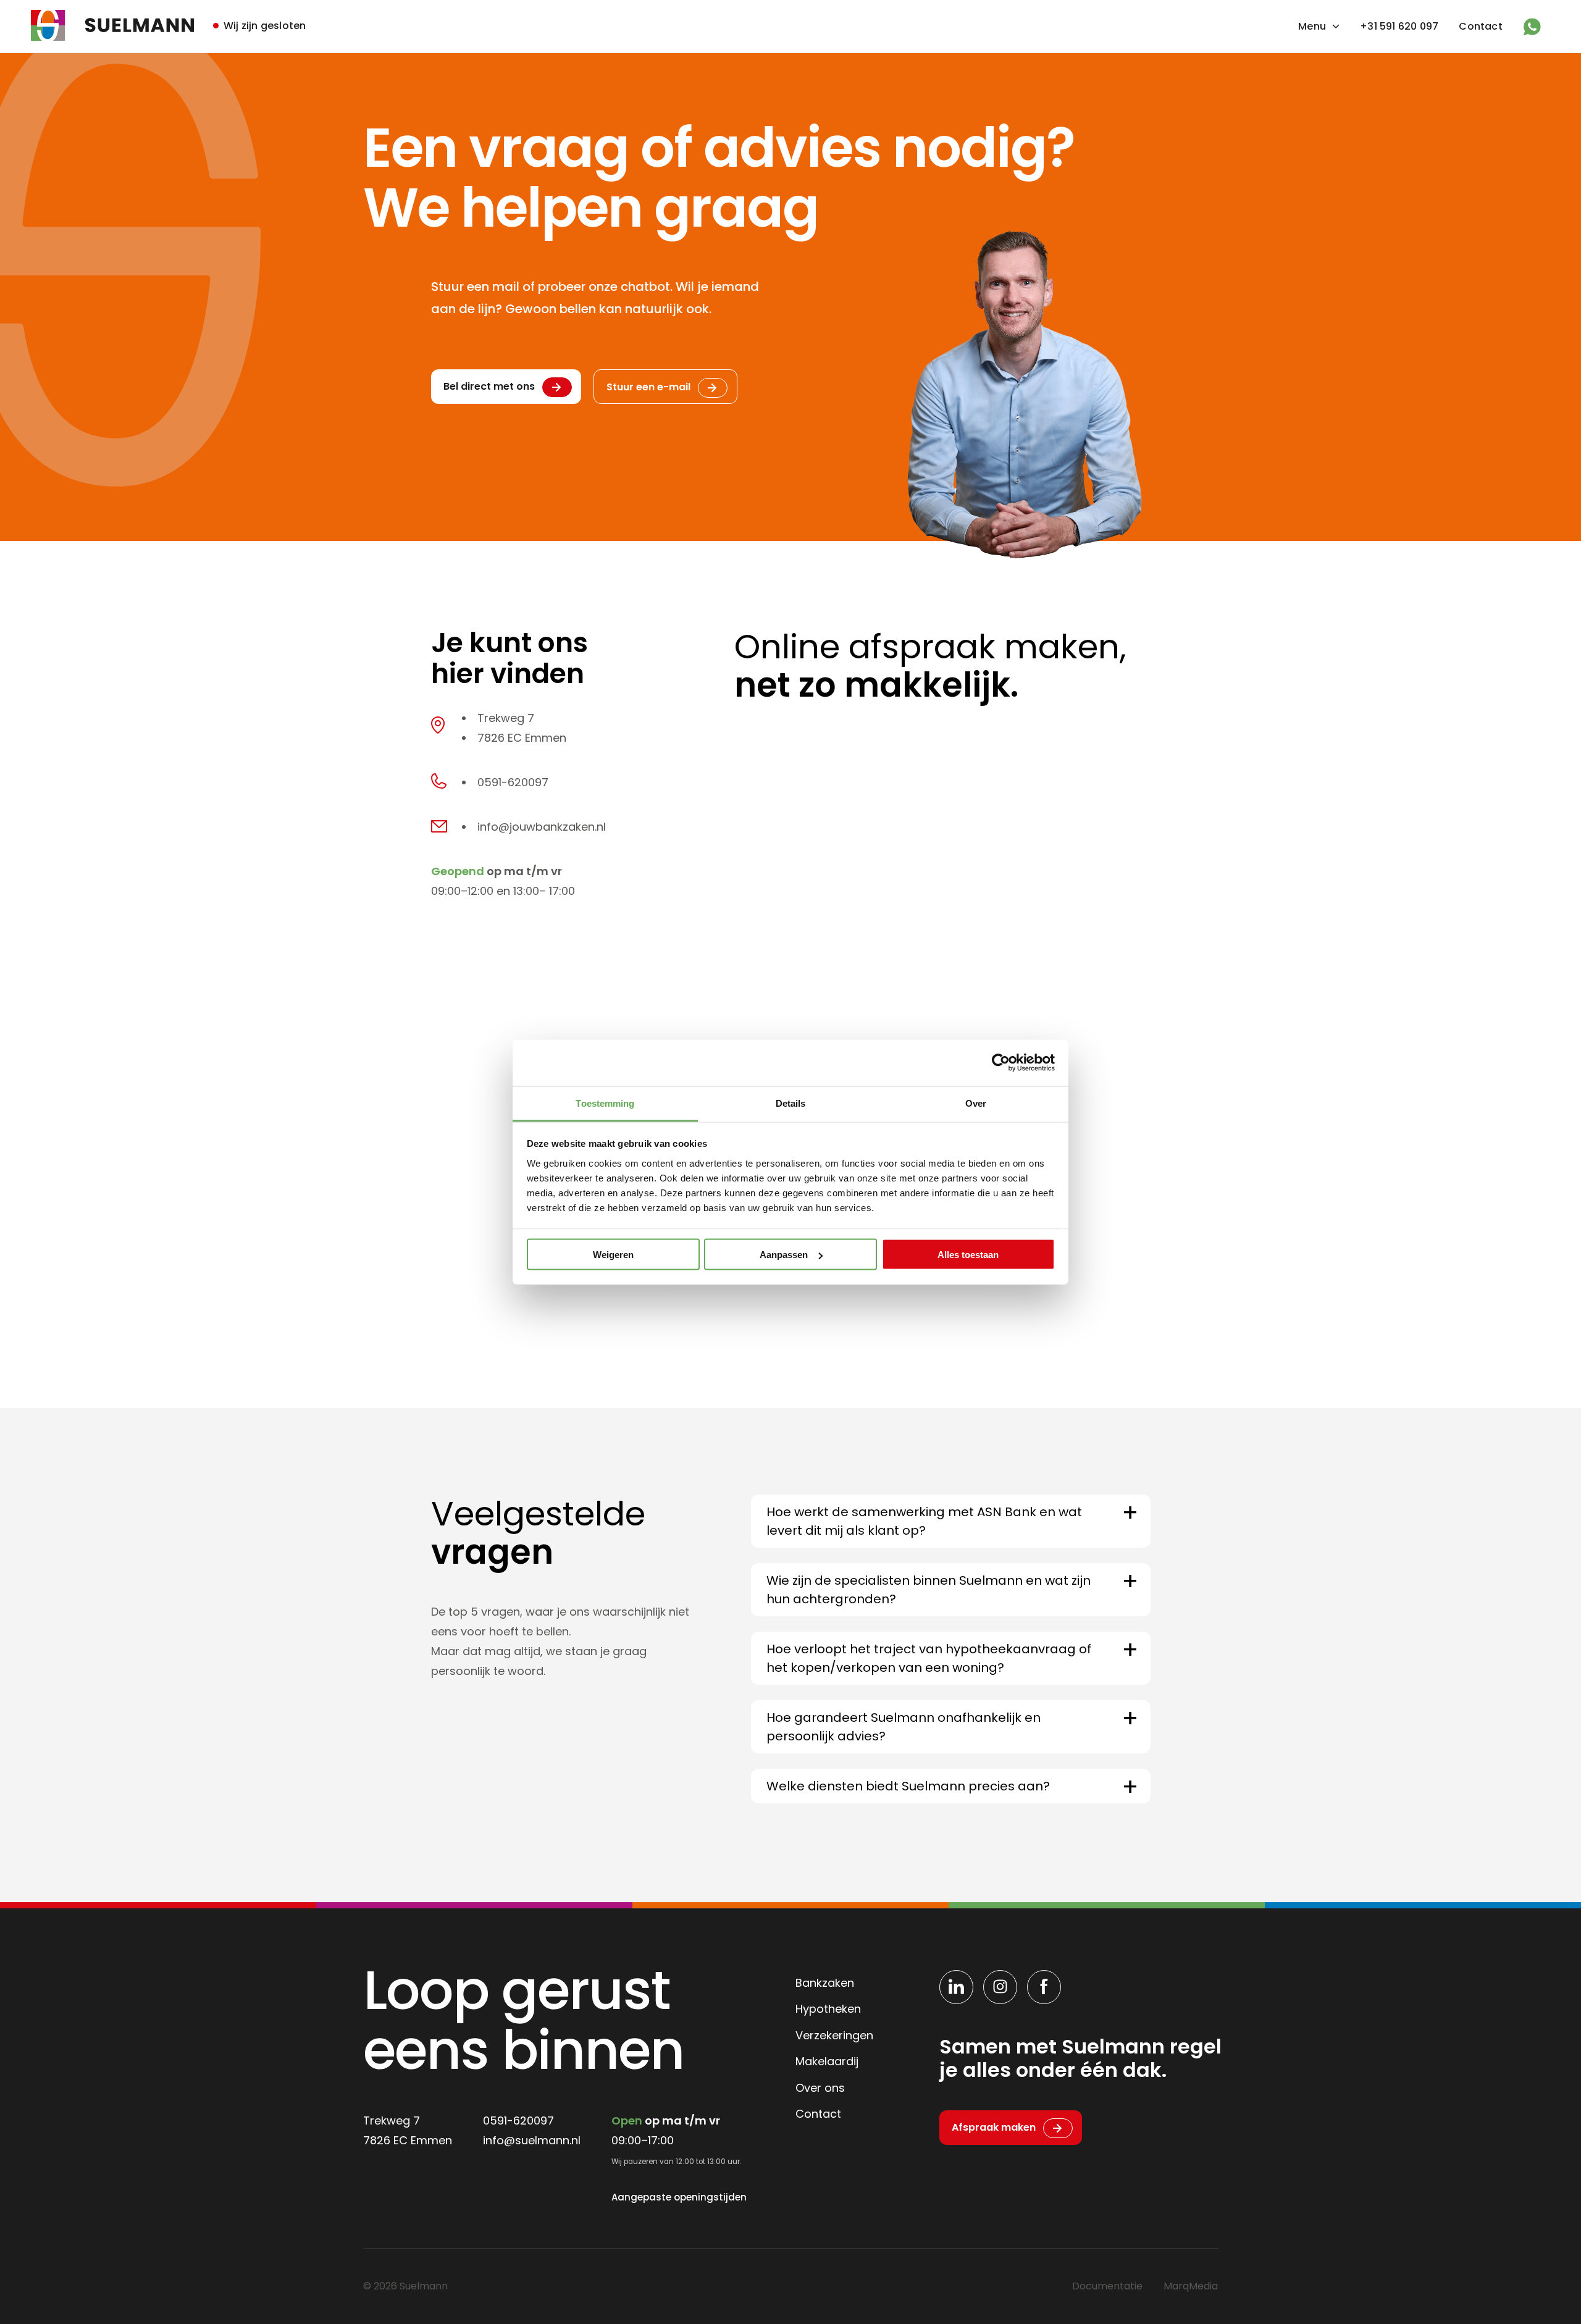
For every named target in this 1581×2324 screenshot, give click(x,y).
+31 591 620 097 (1399, 26)
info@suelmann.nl (532, 2140)
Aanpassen (784, 1255)
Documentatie (1107, 2286)
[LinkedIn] (956, 1987)
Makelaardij (827, 2061)
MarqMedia (1191, 2286)
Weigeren (613, 1255)
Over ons (820, 2088)
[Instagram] (1000, 1987)
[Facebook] (1044, 1987)
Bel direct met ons (489, 386)
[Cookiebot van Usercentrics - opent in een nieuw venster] (1001, 1063)
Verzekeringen (834, 2035)
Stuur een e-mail (648, 387)
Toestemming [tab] (605, 1103)
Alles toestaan (968, 1255)
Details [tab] (791, 1103)
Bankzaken (825, 1983)
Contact (1480, 26)
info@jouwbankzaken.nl (542, 827)
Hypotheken (828, 2009)
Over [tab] (976, 1103)
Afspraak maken (994, 2127)
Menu (1312, 26)
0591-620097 (513, 782)
